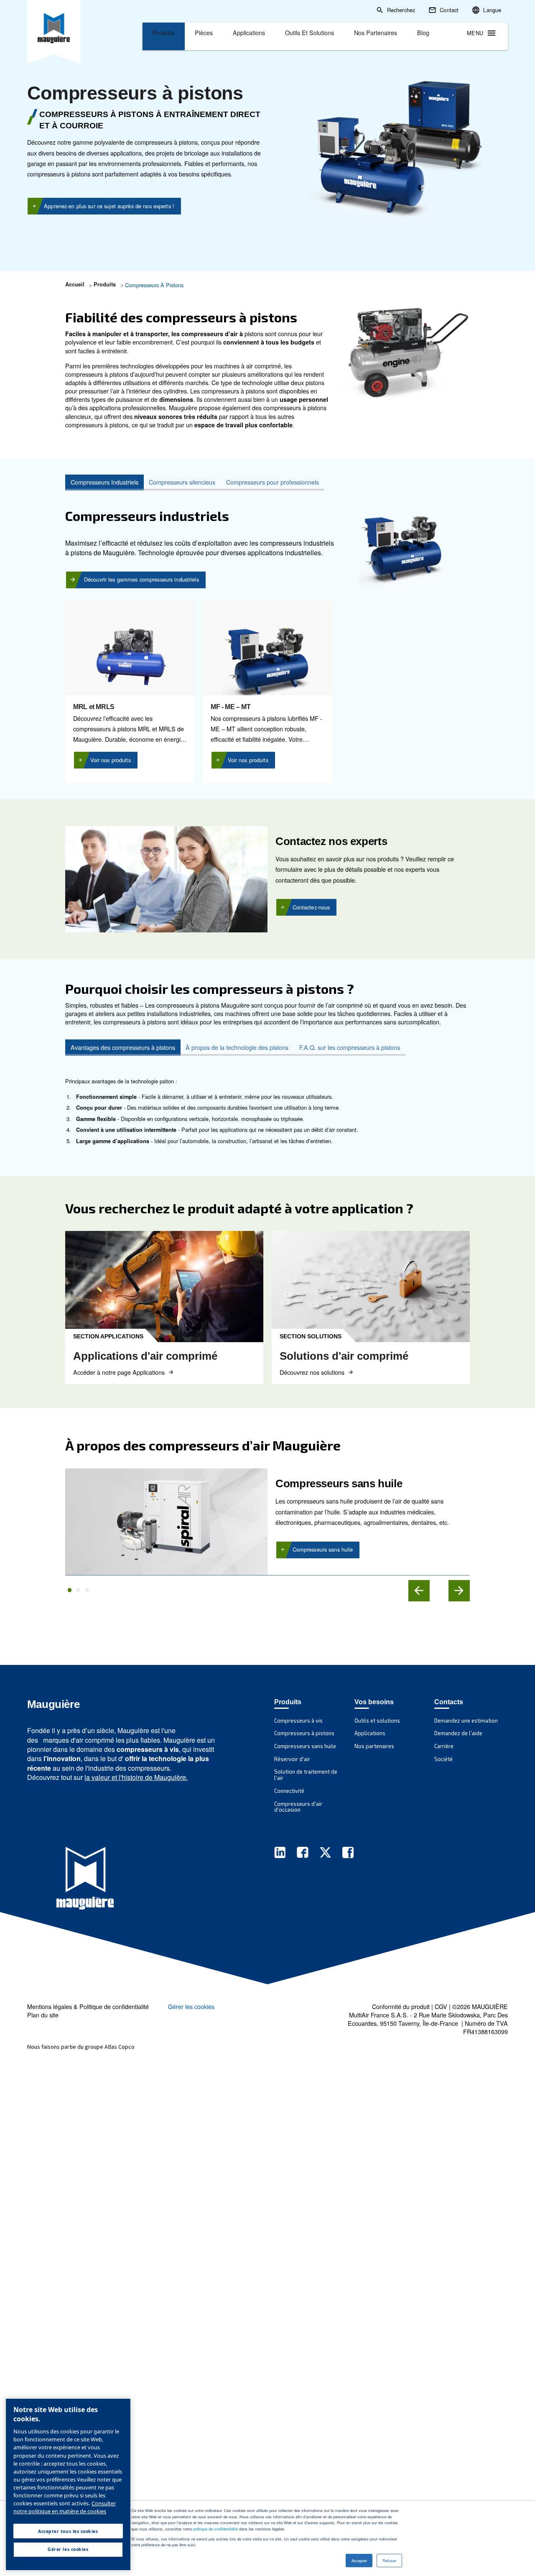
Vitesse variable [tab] (78, 1590)
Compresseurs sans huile (323, 1549)
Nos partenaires (376, 32)
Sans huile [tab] (70, 1590)
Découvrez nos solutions (312, 1372)
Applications (249, 32)
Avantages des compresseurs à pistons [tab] (123, 1047)
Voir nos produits (111, 760)
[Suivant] (459, 1591)
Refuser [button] (389, 2561)
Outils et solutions (310, 32)
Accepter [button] (359, 2561)
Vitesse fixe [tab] (87, 1590)
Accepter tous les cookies (68, 2531)
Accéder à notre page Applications (119, 1372)
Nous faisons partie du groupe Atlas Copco (81, 2047)
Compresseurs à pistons (135, 93)
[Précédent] (419, 1591)
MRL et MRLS (94, 707)
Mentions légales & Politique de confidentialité (88, 2006)
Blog (423, 32)
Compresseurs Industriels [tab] (104, 482)
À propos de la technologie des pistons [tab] (237, 1047)
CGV (441, 2006)
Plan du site (43, 2015)
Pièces (204, 32)
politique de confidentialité (215, 2529)
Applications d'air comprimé (145, 1356)
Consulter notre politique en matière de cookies (65, 2507)
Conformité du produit (401, 2006)
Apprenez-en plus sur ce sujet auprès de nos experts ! (109, 206)
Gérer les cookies (191, 2007)
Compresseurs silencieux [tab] (182, 482)
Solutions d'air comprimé (344, 1356)
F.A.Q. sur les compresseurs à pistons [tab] (350, 1047)
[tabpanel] (267, 637)
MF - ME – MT (231, 707)
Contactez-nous (311, 907)
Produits (164, 32)
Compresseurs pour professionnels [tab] (273, 482)
